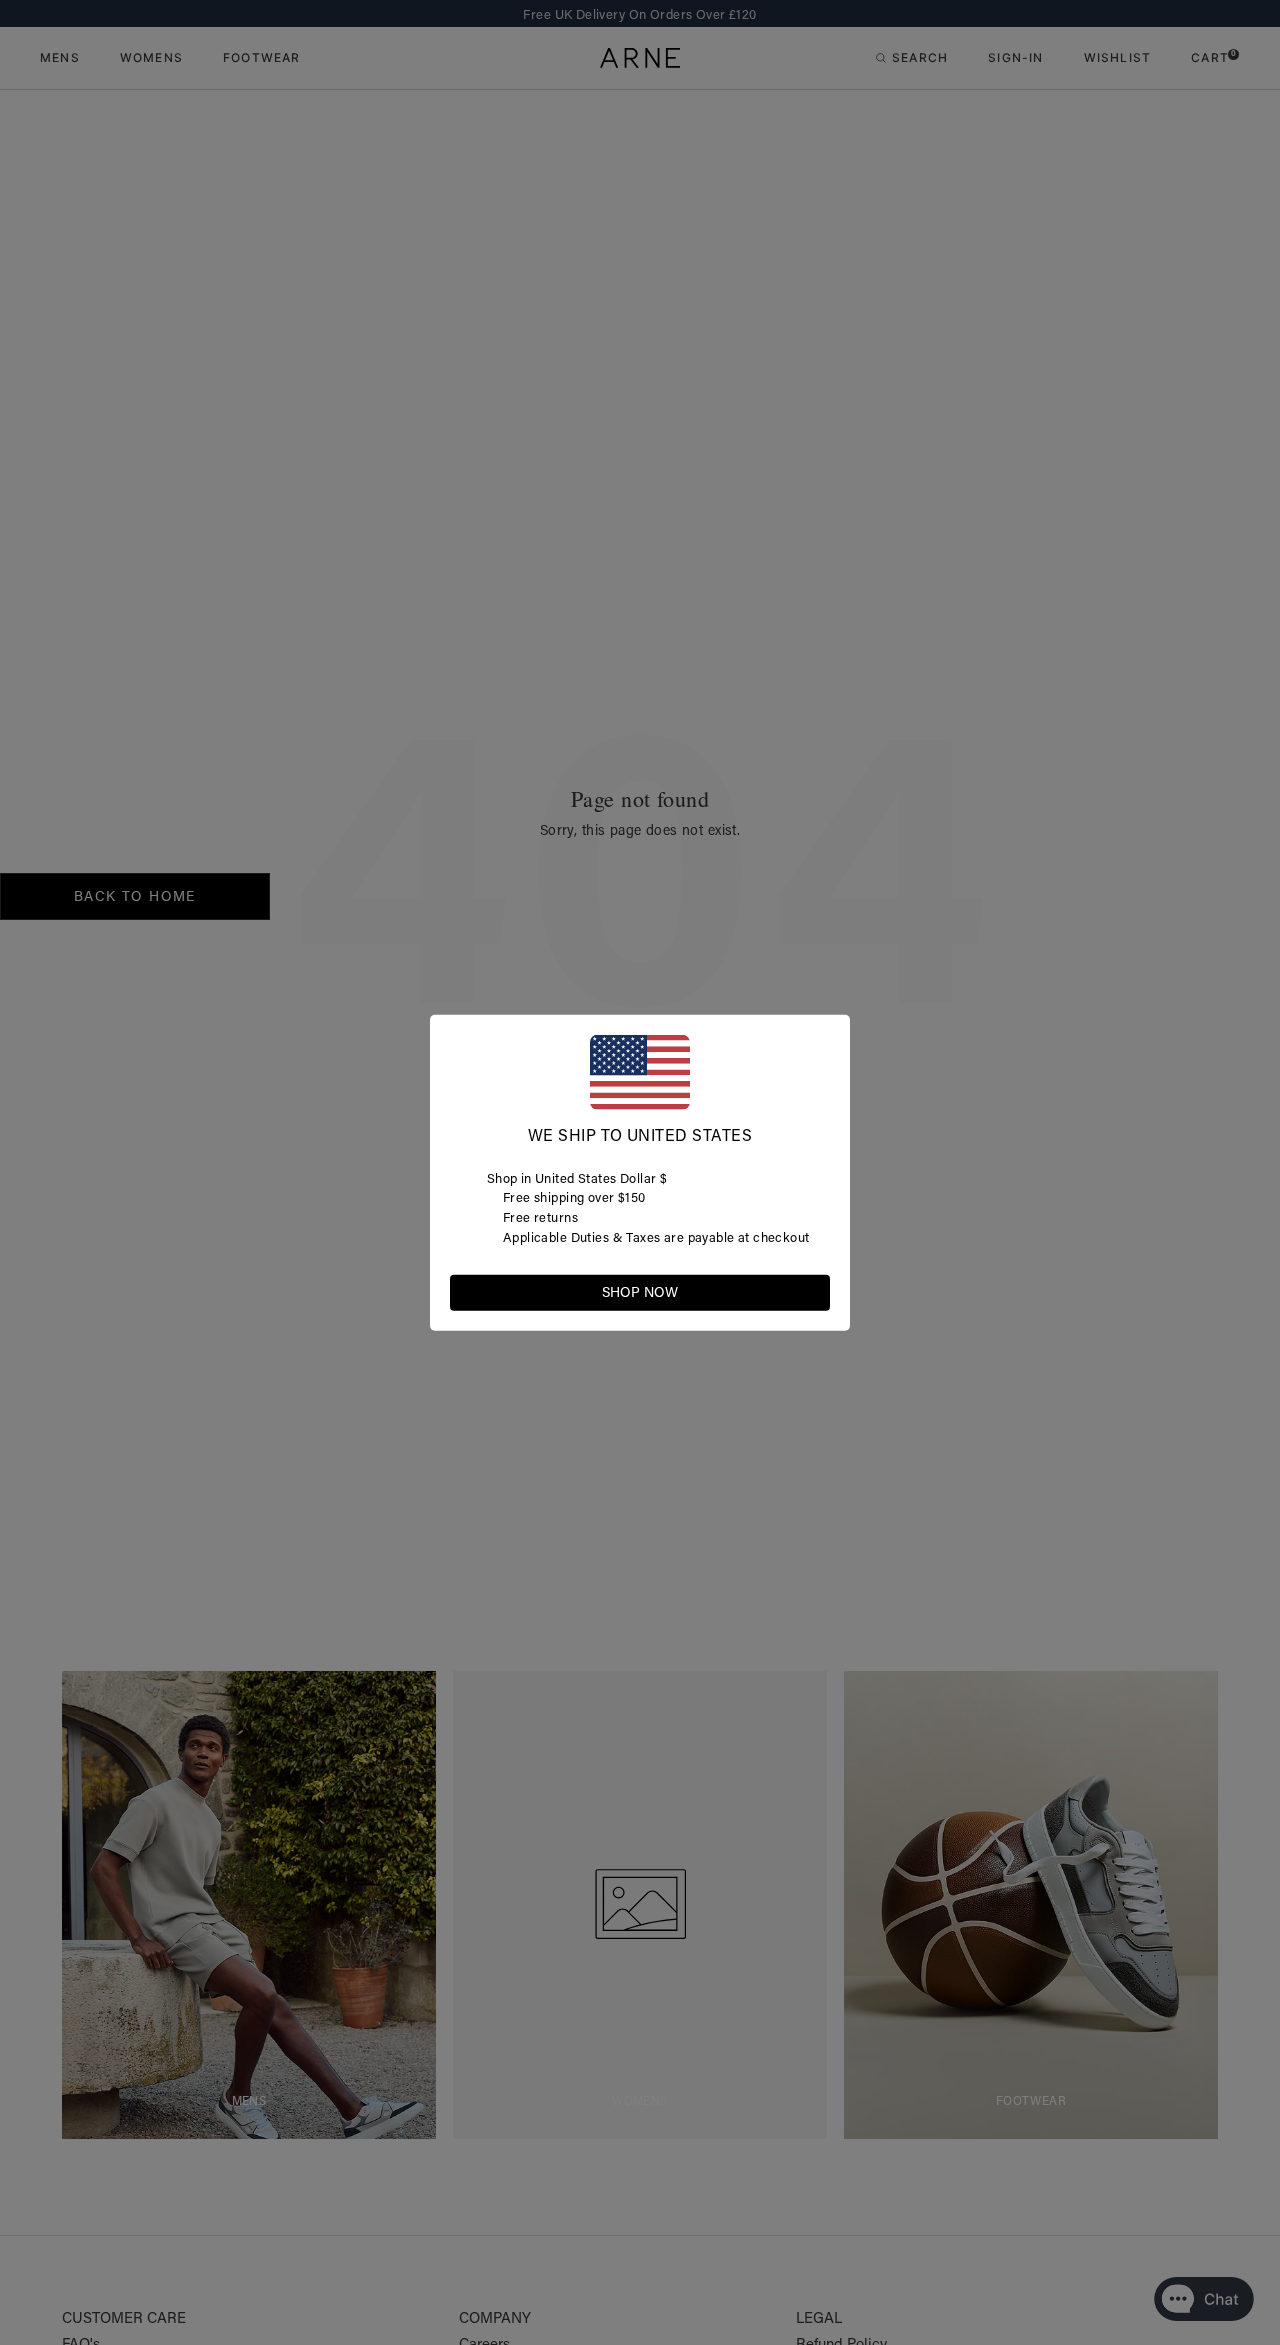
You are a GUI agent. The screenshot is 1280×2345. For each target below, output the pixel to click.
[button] (814, 1291)
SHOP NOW (640, 1292)
